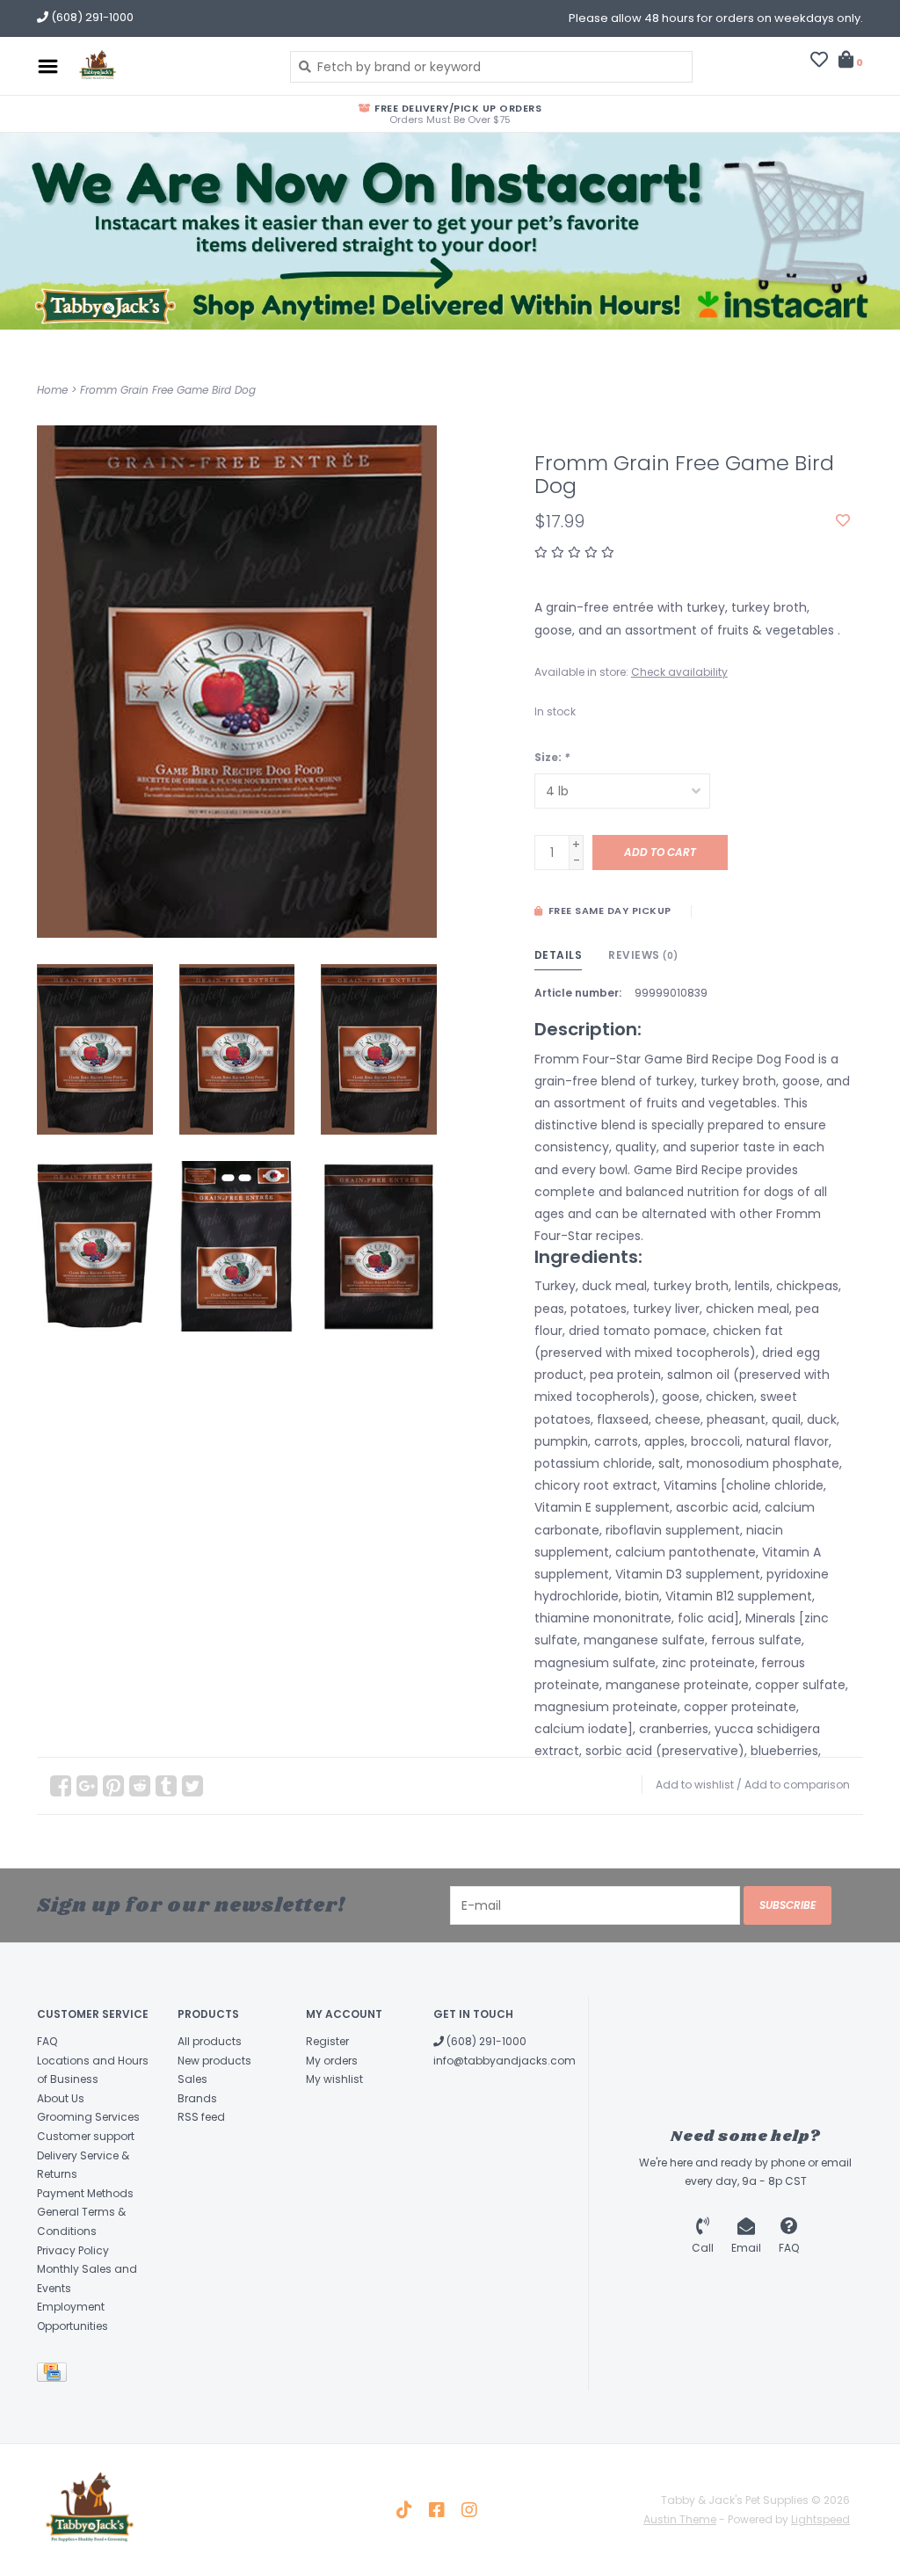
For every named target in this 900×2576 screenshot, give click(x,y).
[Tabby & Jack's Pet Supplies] (170, 66)
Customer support (86, 2136)
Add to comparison (797, 1785)
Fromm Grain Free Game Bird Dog (168, 390)
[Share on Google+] (87, 1786)
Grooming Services (88, 2117)
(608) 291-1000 (485, 2041)
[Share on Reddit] (140, 1786)
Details (559, 955)
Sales (192, 2079)
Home (52, 390)
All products (210, 2041)
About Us (61, 2098)
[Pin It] (113, 1786)
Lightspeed (820, 2519)
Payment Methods (85, 2193)
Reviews (643, 955)
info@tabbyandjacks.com (504, 2061)
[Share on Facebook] (61, 1786)
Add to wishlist (695, 1785)
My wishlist (334, 2079)
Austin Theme (680, 2519)
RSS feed (201, 2117)
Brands (197, 2098)
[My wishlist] (819, 62)
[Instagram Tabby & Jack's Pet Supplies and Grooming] (469, 2510)
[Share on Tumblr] (166, 1786)
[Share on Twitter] (192, 1786)
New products (214, 2061)
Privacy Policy (73, 2250)
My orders (332, 2061)
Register (327, 2041)
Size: (552, 757)
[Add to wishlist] (843, 521)
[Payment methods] (55, 2375)
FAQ (47, 2041)
